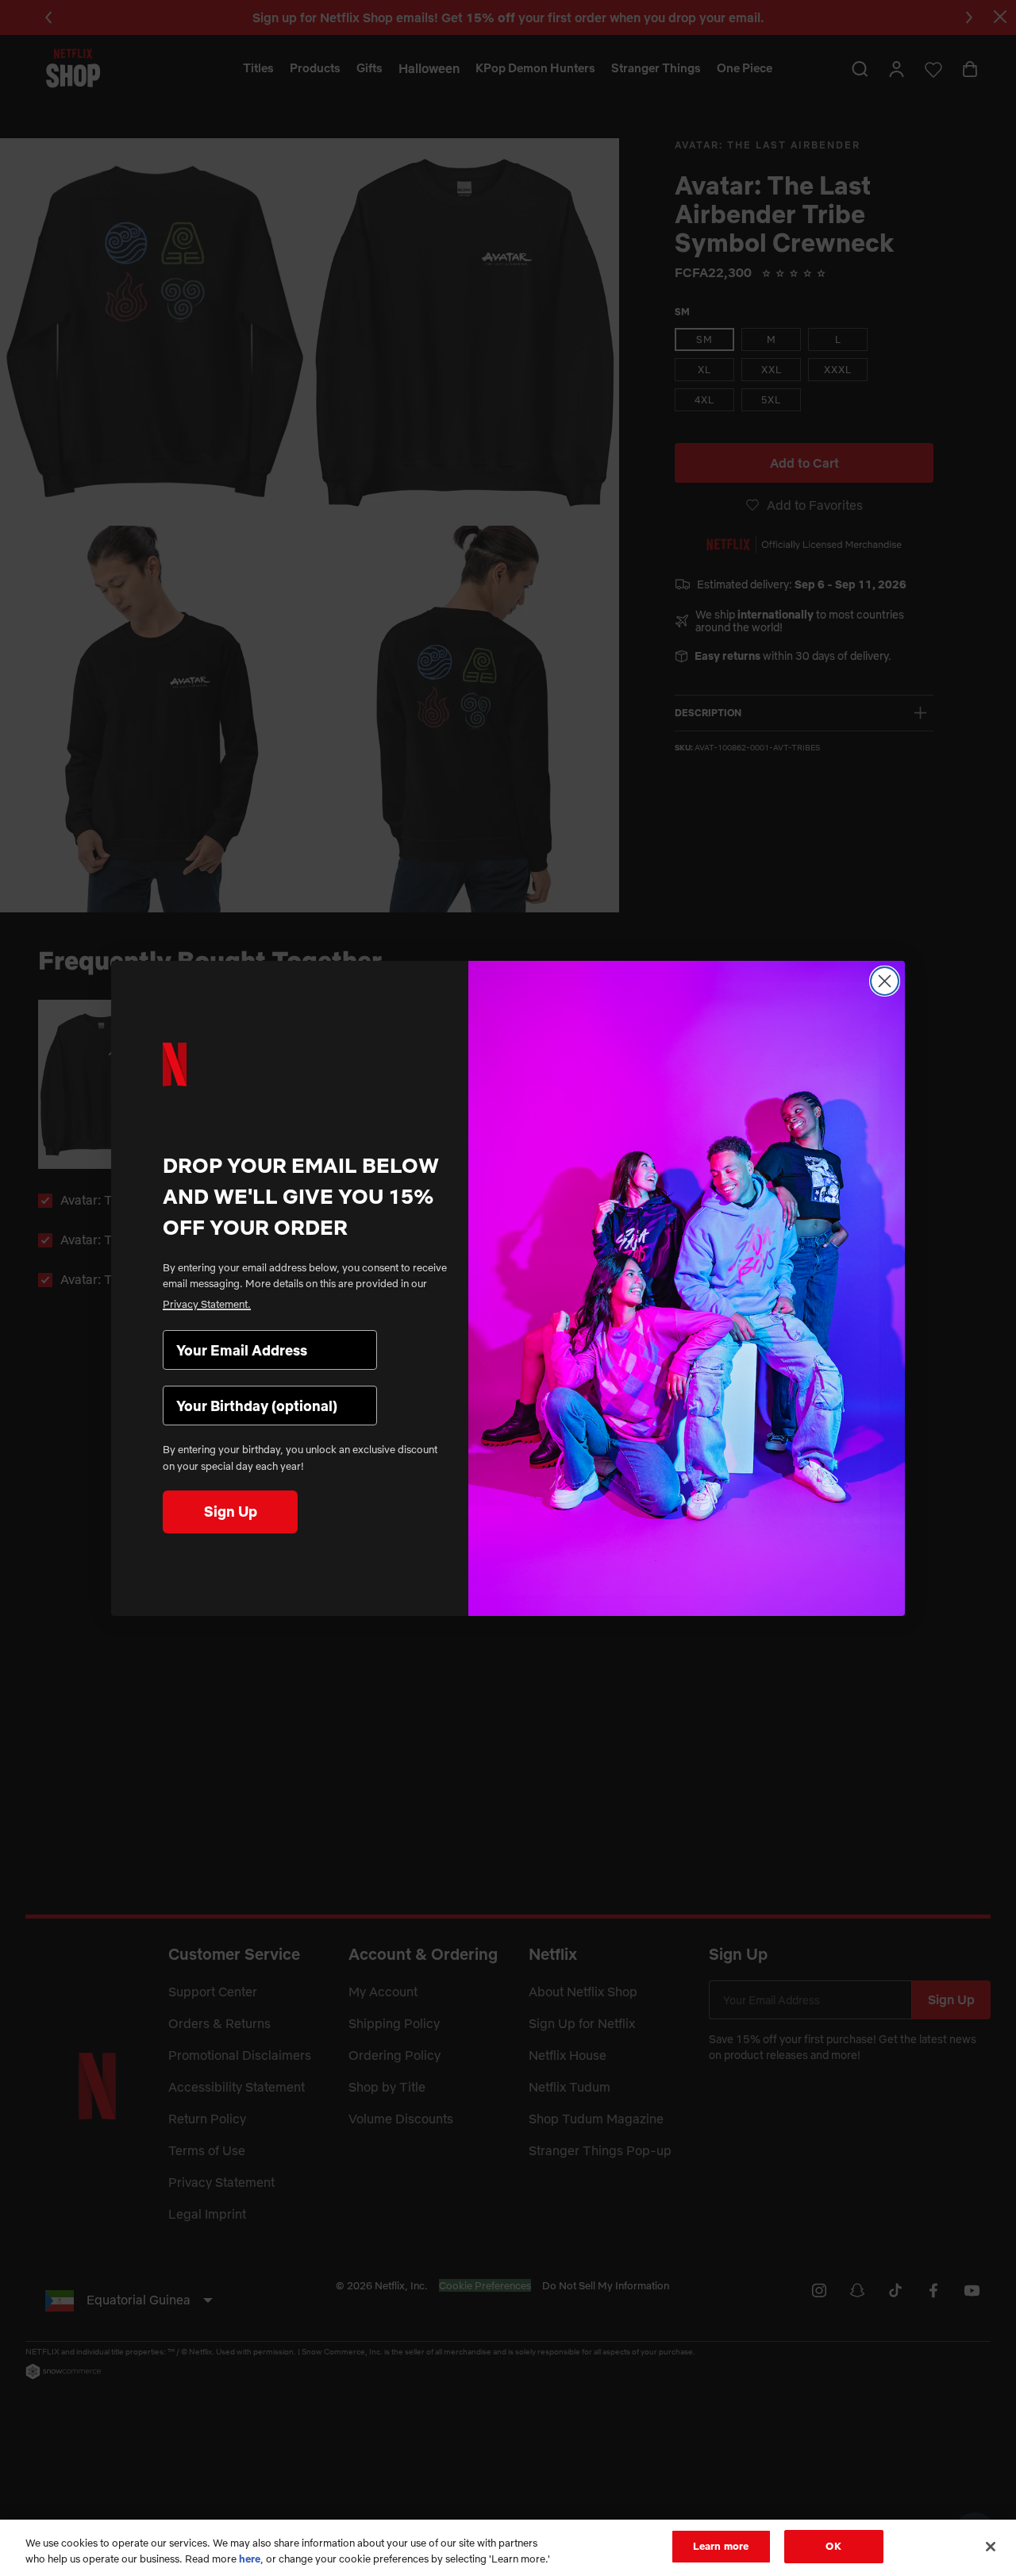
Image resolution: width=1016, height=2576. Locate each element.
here (250, 2559)
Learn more (721, 2546)
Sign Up (231, 1512)
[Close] (991, 2547)
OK (833, 2546)
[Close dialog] (885, 981)
